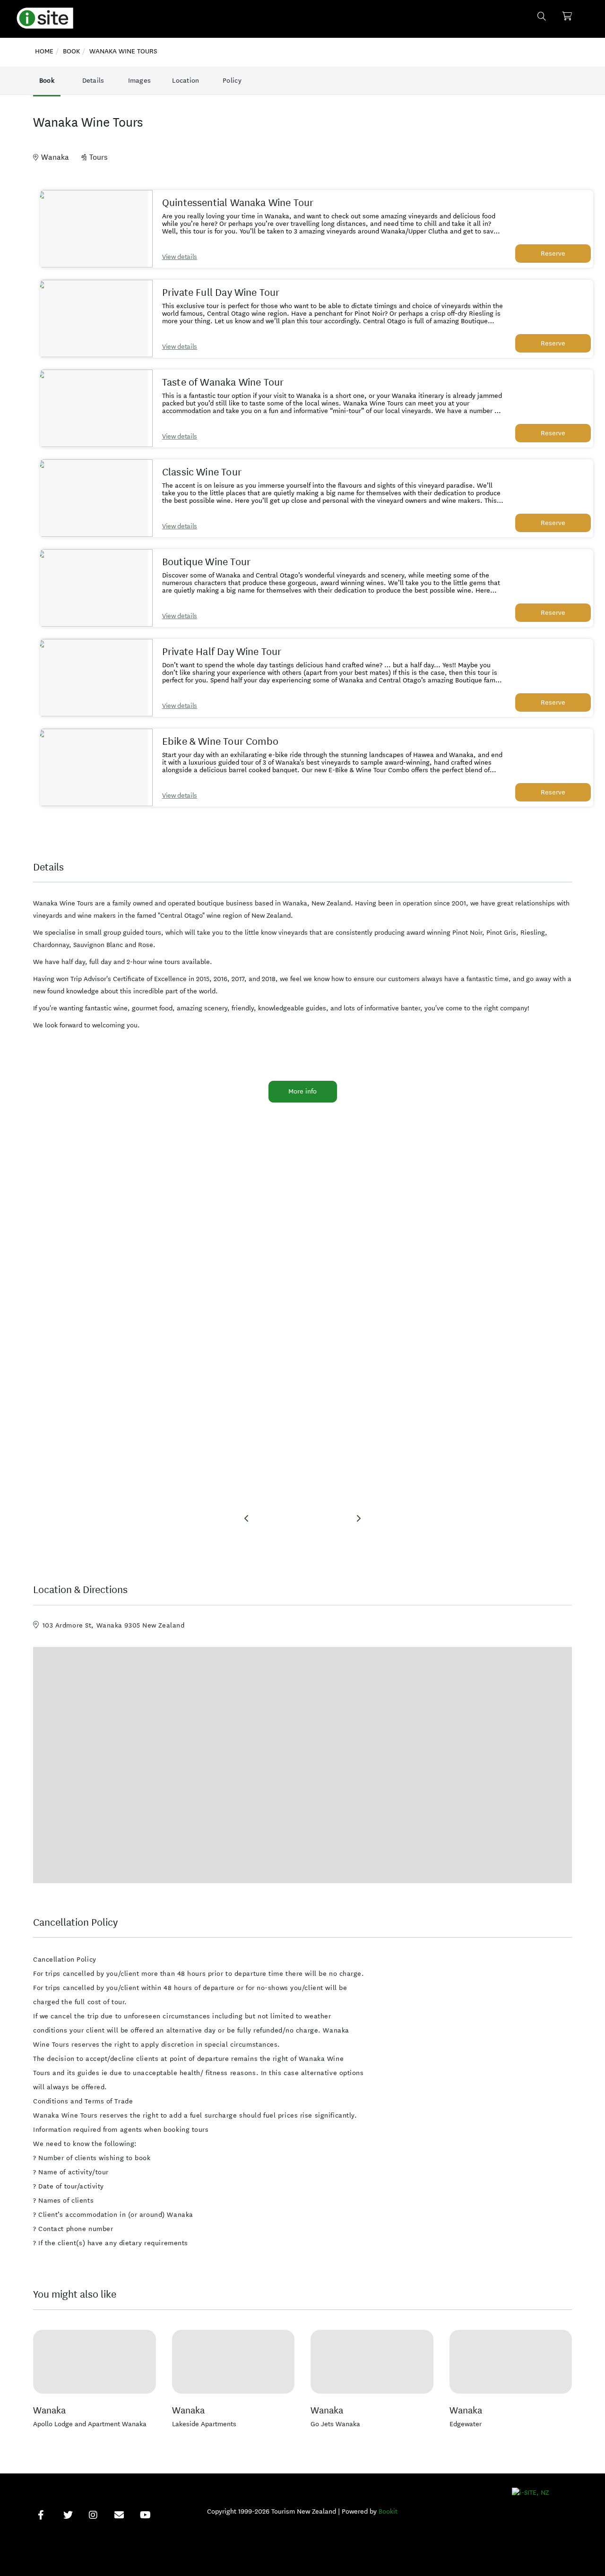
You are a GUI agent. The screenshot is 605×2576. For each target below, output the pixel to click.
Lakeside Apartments (204, 2424)
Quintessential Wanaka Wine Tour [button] (238, 203)
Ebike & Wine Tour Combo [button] (220, 741)
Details (93, 81)
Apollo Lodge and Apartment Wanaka (90, 2424)
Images (140, 81)
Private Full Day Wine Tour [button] (221, 293)
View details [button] (180, 257)
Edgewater (466, 2424)
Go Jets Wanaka (335, 2424)
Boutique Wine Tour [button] (206, 562)
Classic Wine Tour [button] (202, 472)
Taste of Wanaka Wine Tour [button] (223, 382)
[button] (94, 229)
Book (47, 81)
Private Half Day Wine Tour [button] (222, 652)
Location (186, 81)
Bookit (388, 2511)
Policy (232, 81)
